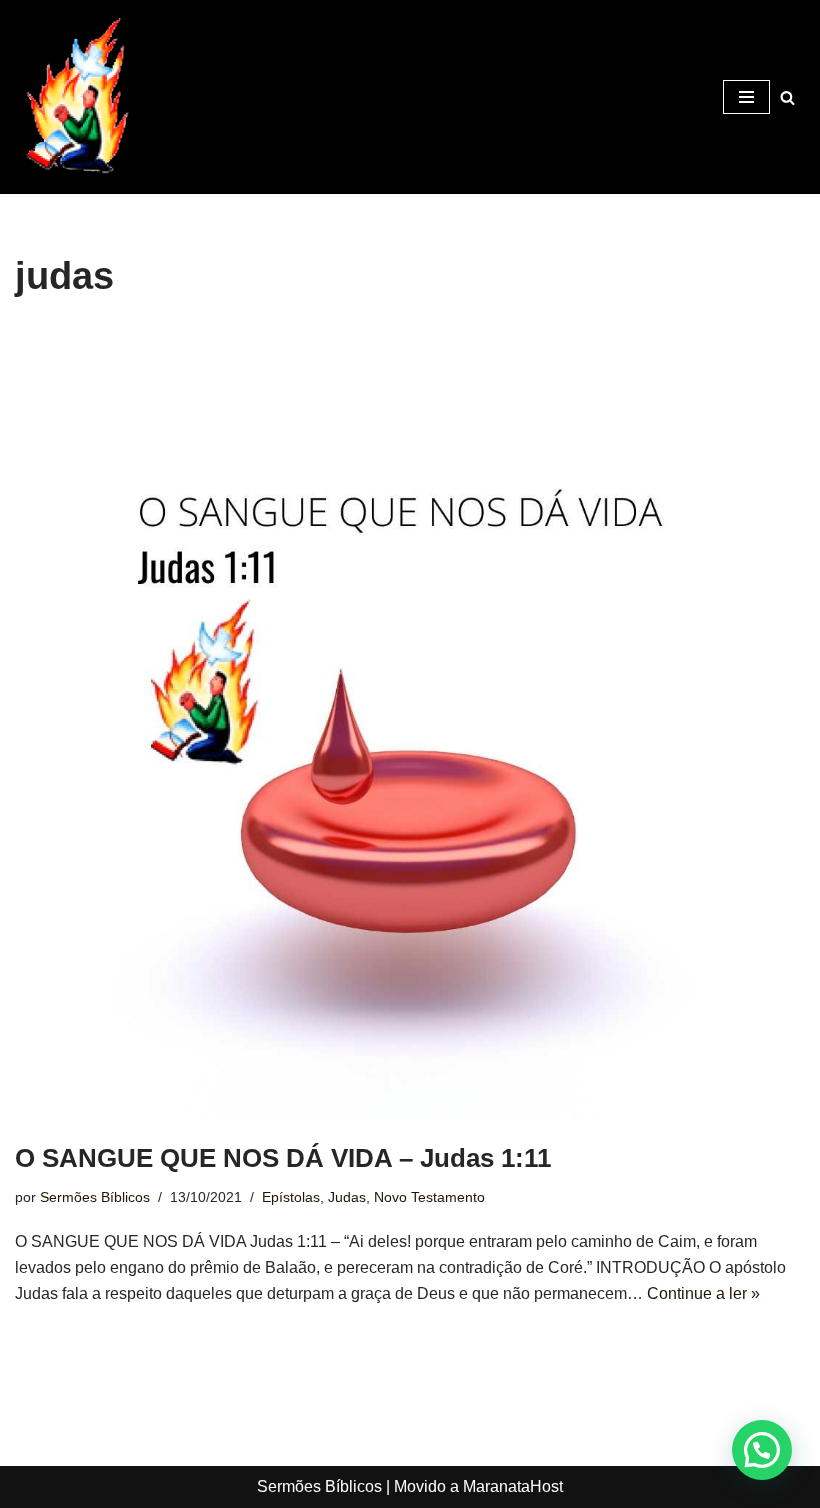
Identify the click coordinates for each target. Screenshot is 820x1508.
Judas (347, 1197)
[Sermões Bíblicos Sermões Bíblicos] (75, 97)
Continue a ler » (703, 1293)
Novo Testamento (429, 1197)
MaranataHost (513, 1486)
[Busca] (787, 97)
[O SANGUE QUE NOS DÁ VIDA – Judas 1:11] (410, 725)
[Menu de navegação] (746, 97)
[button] (762, 1450)
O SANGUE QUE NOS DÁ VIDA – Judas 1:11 (283, 1158)
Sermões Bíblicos (95, 1197)
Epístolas (291, 1197)
